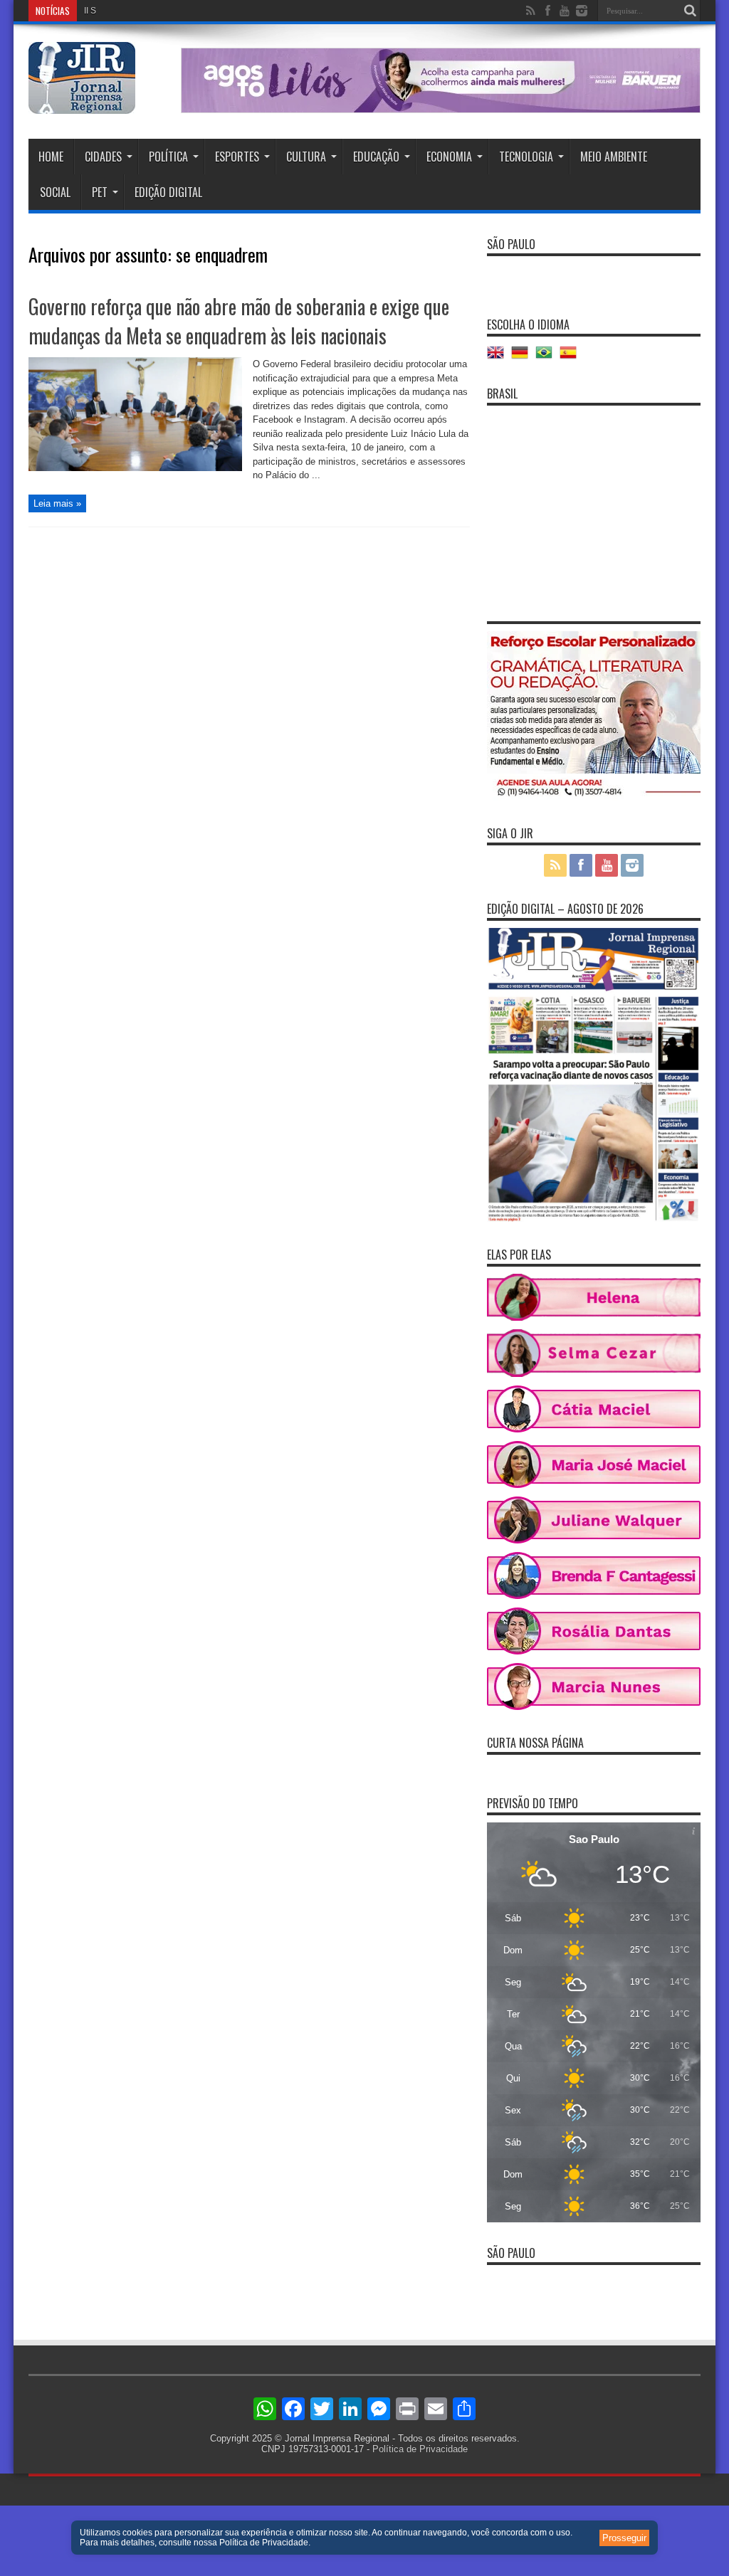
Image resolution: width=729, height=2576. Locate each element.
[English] (499, 358)
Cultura (306, 157)
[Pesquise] (690, 11)
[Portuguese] (547, 358)
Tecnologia (526, 157)
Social (55, 192)
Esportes (237, 157)
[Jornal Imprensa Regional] (82, 103)
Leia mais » (57, 503)
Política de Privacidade (420, 2449)
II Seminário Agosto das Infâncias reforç (160, 11)
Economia (449, 157)
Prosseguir (624, 2538)
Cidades (103, 157)
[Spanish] (572, 358)
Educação (376, 157)
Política (168, 157)
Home (51, 157)
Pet (100, 192)
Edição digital (168, 192)
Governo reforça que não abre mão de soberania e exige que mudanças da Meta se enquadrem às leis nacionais (239, 321)
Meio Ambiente (614, 157)
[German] (523, 358)
